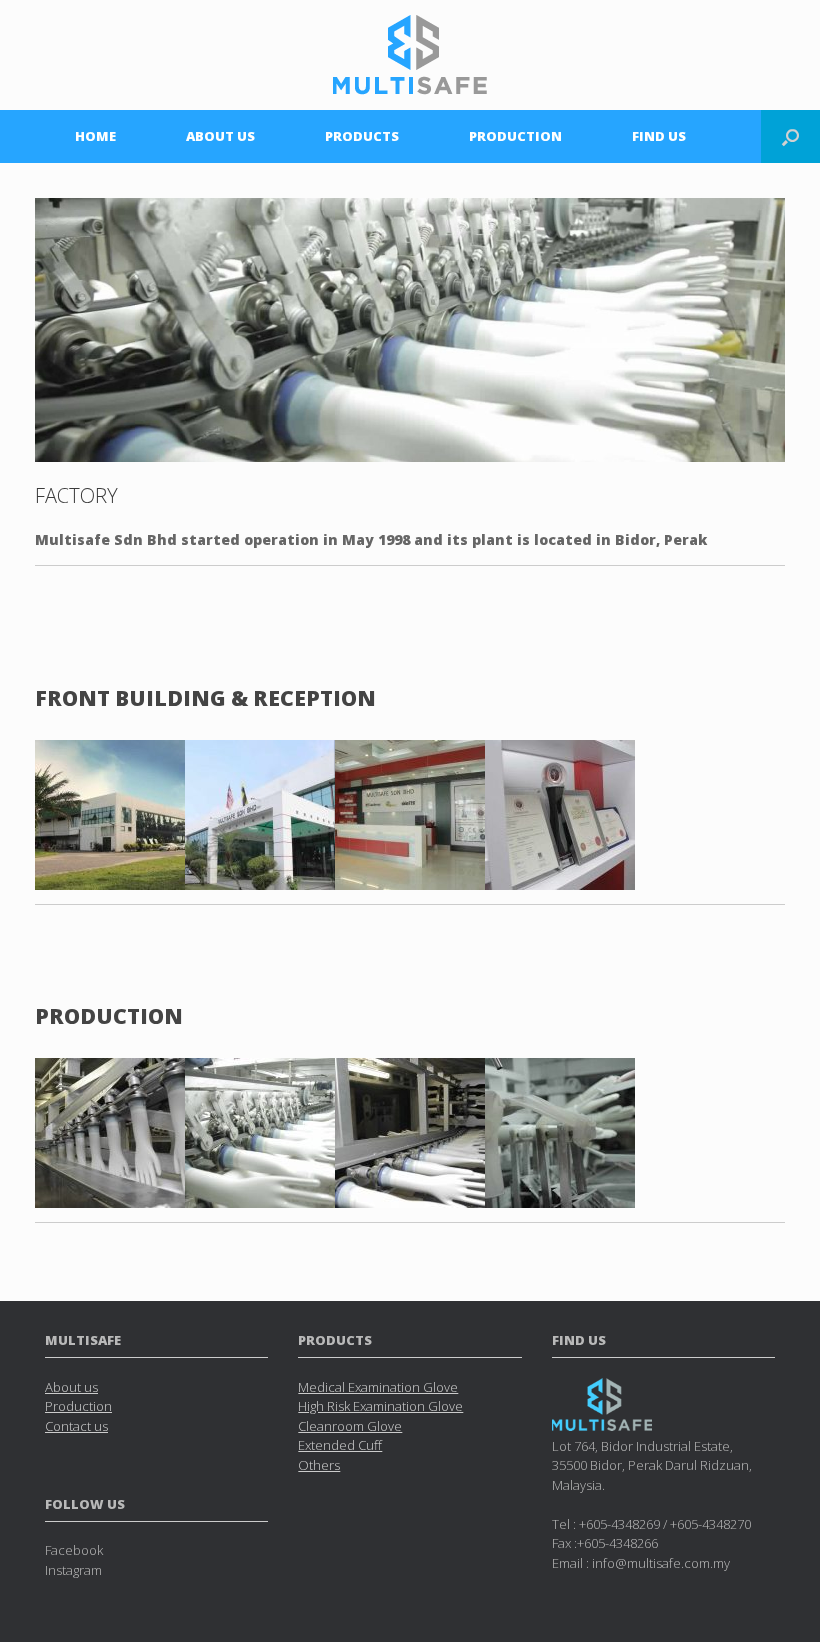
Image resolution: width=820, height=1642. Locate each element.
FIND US (659, 136)
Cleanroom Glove (350, 1426)
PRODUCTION (515, 136)
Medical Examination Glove (378, 1387)
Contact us (76, 1426)
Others (319, 1465)
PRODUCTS (362, 136)
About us (71, 1387)
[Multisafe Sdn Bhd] (410, 55)
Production (78, 1406)
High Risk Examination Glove (380, 1406)
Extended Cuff (340, 1445)
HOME (95, 136)
